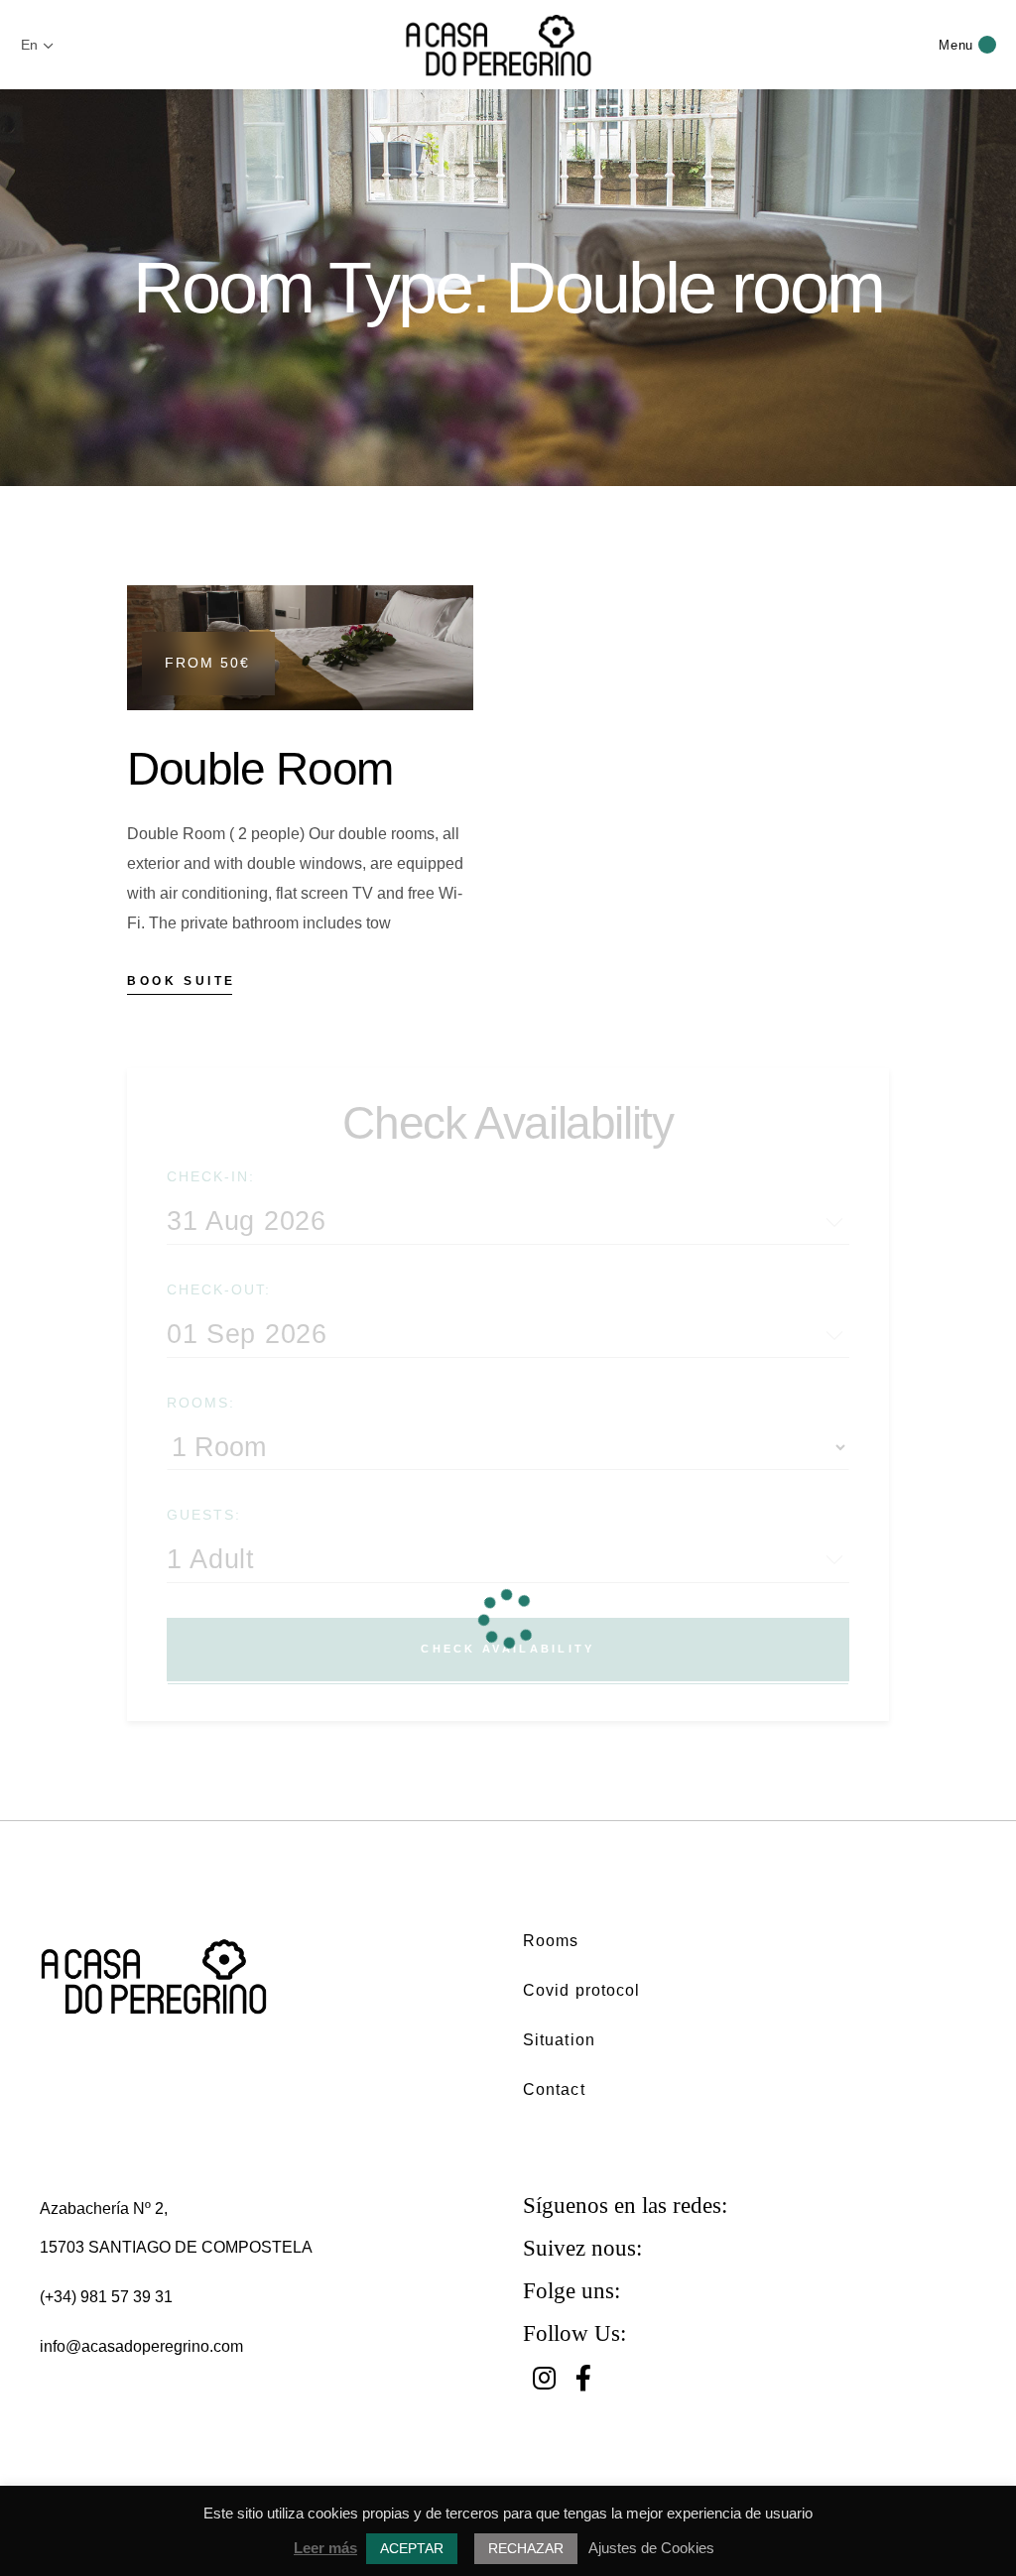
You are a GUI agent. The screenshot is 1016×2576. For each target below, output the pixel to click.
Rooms (551, 1941)
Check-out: (219, 1289)
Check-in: (211, 1176)
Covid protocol (581, 1990)
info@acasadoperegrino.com (141, 2346)
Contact (554, 2089)
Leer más (325, 2548)
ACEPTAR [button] (412, 2548)
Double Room (260, 769)
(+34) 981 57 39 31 (106, 2297)
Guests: (204, 1515)
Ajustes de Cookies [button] (651, 2548)
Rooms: (201, 1403)
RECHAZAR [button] (526, 2548)
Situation (559, 2040)
